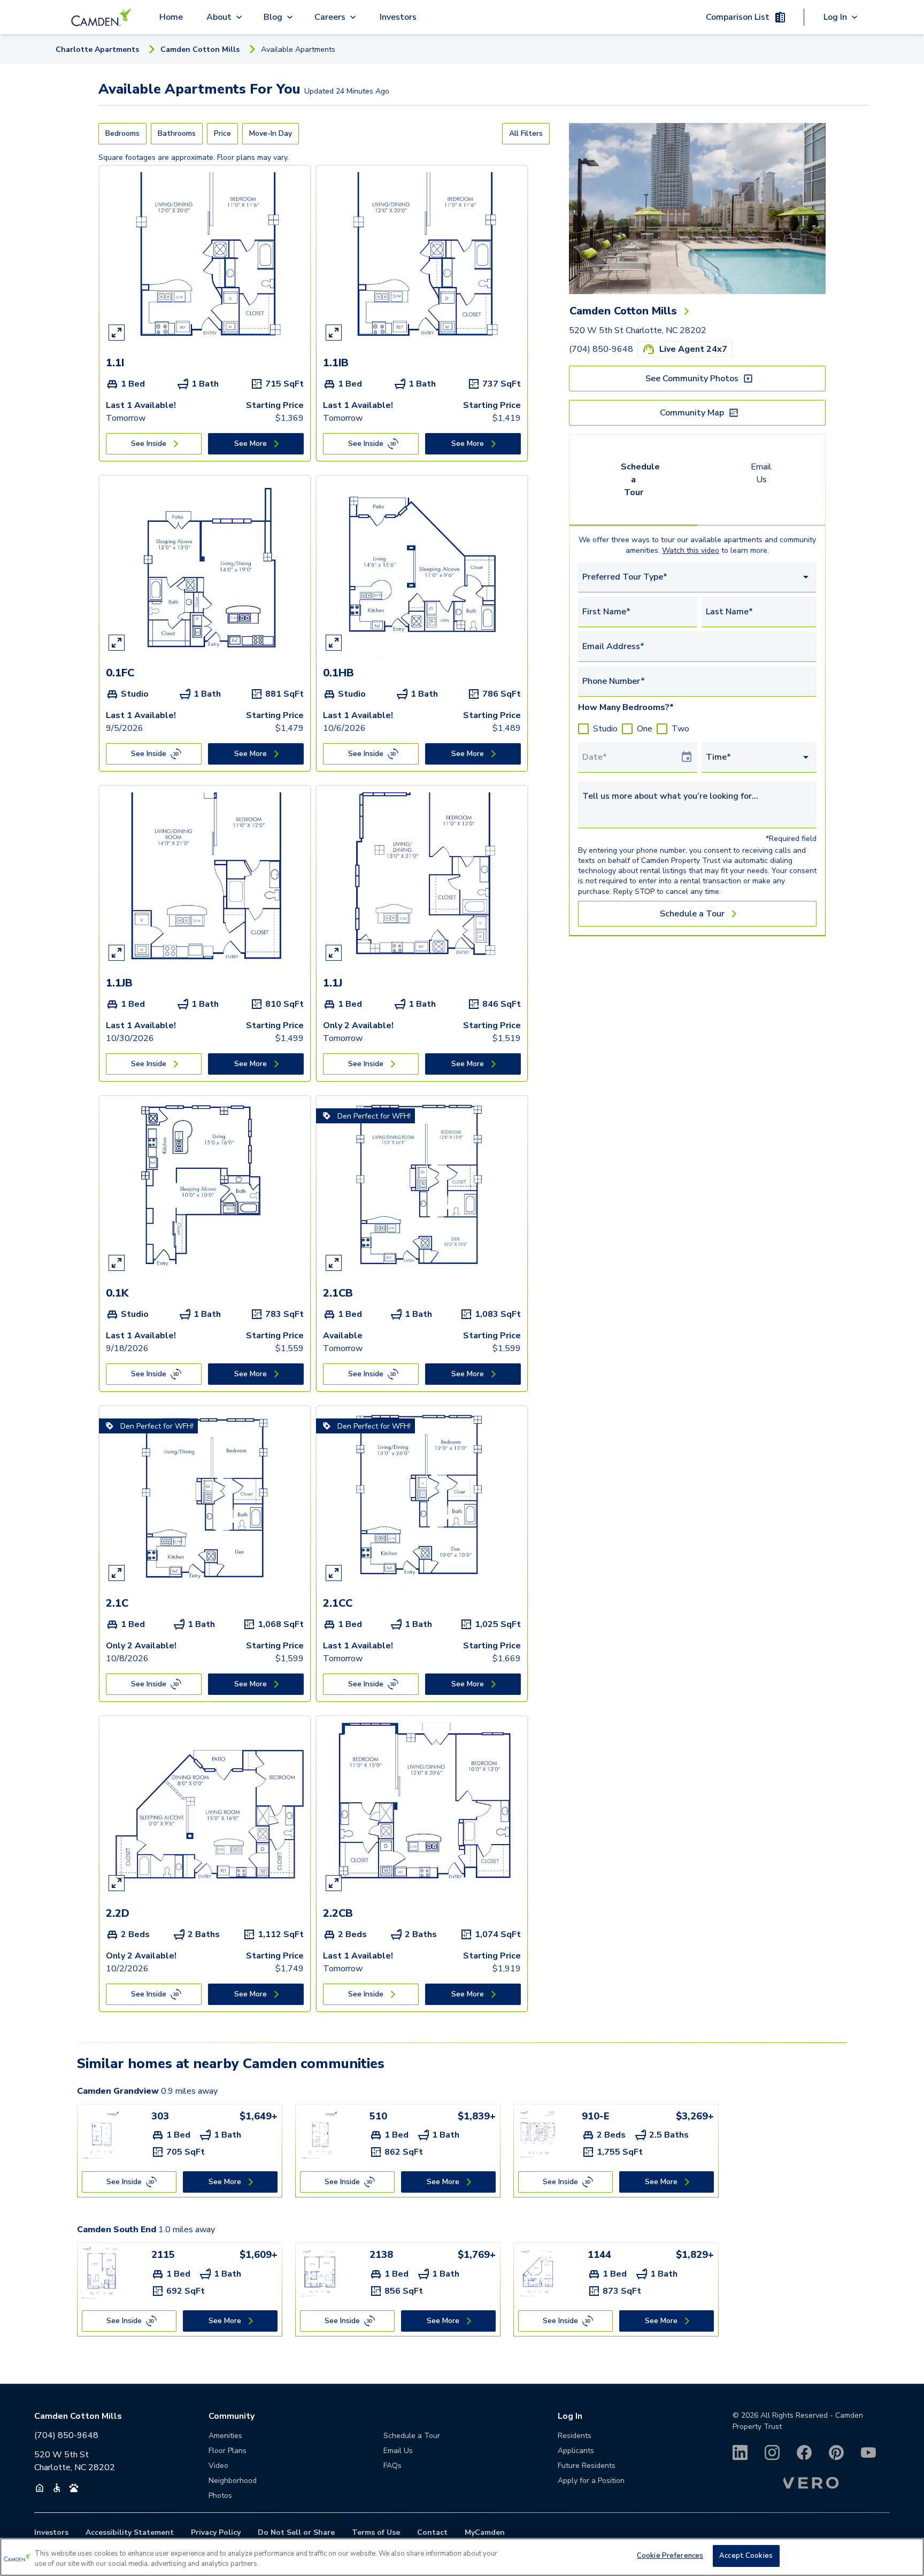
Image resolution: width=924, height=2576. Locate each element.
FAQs (392, 2466)
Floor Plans (228, 2451)
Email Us (761, 473)
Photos (220, 2496)
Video (218, 2466)
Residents (575, 2436)
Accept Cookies (746, 2556)
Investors (398, 17)
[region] (462, 2557)
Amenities (225, 2436)
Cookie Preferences (670, 2556)
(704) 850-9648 (601, 349)
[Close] (907, 2556)
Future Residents (587, 2466)
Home (171, 17)
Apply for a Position (591, 2481)
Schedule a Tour (640, 480)
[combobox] (697, 577)
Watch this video (691, 550)
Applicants (576, 2451)
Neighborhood (233, 2481)
